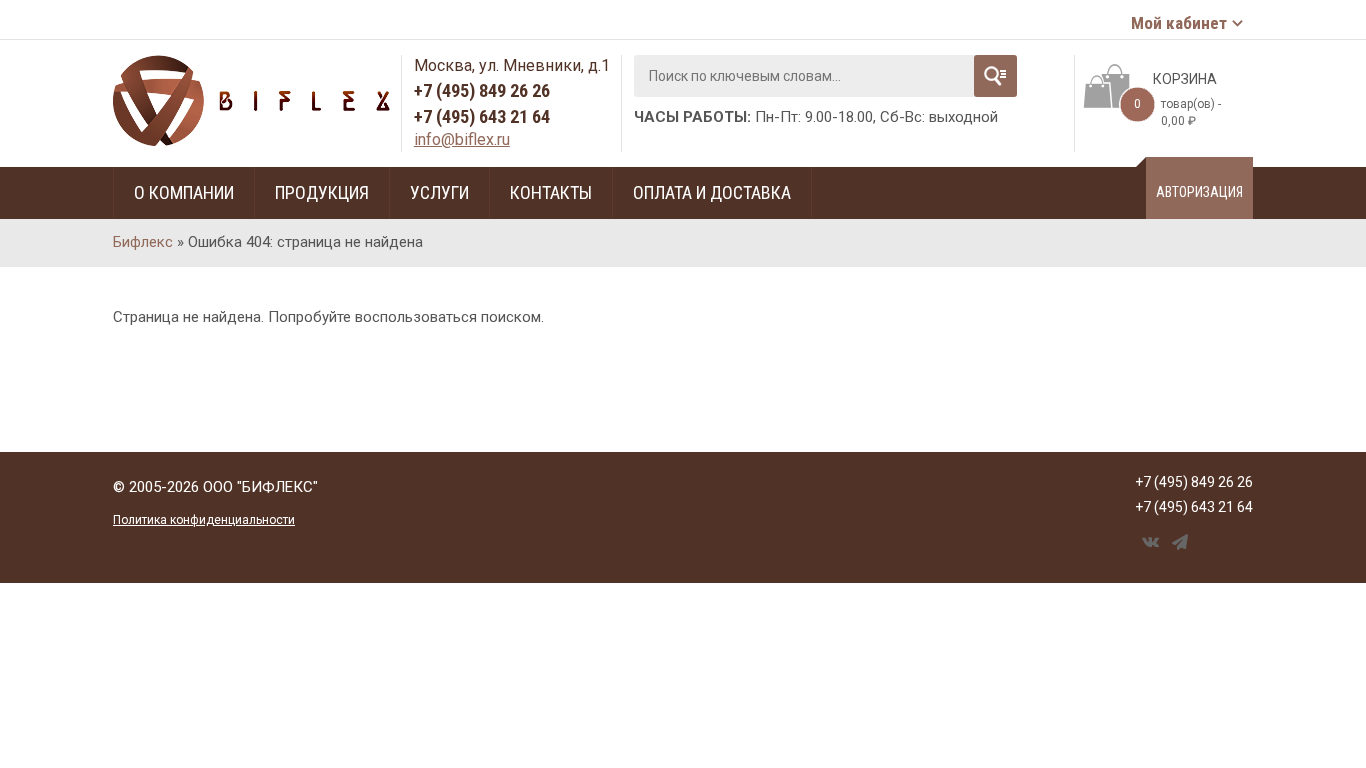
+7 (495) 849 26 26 (482, 90)
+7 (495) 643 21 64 (482, 116)
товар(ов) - (1177, 112)
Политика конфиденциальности (204, 520)
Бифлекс (143, 242)
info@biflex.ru (462, 139)
